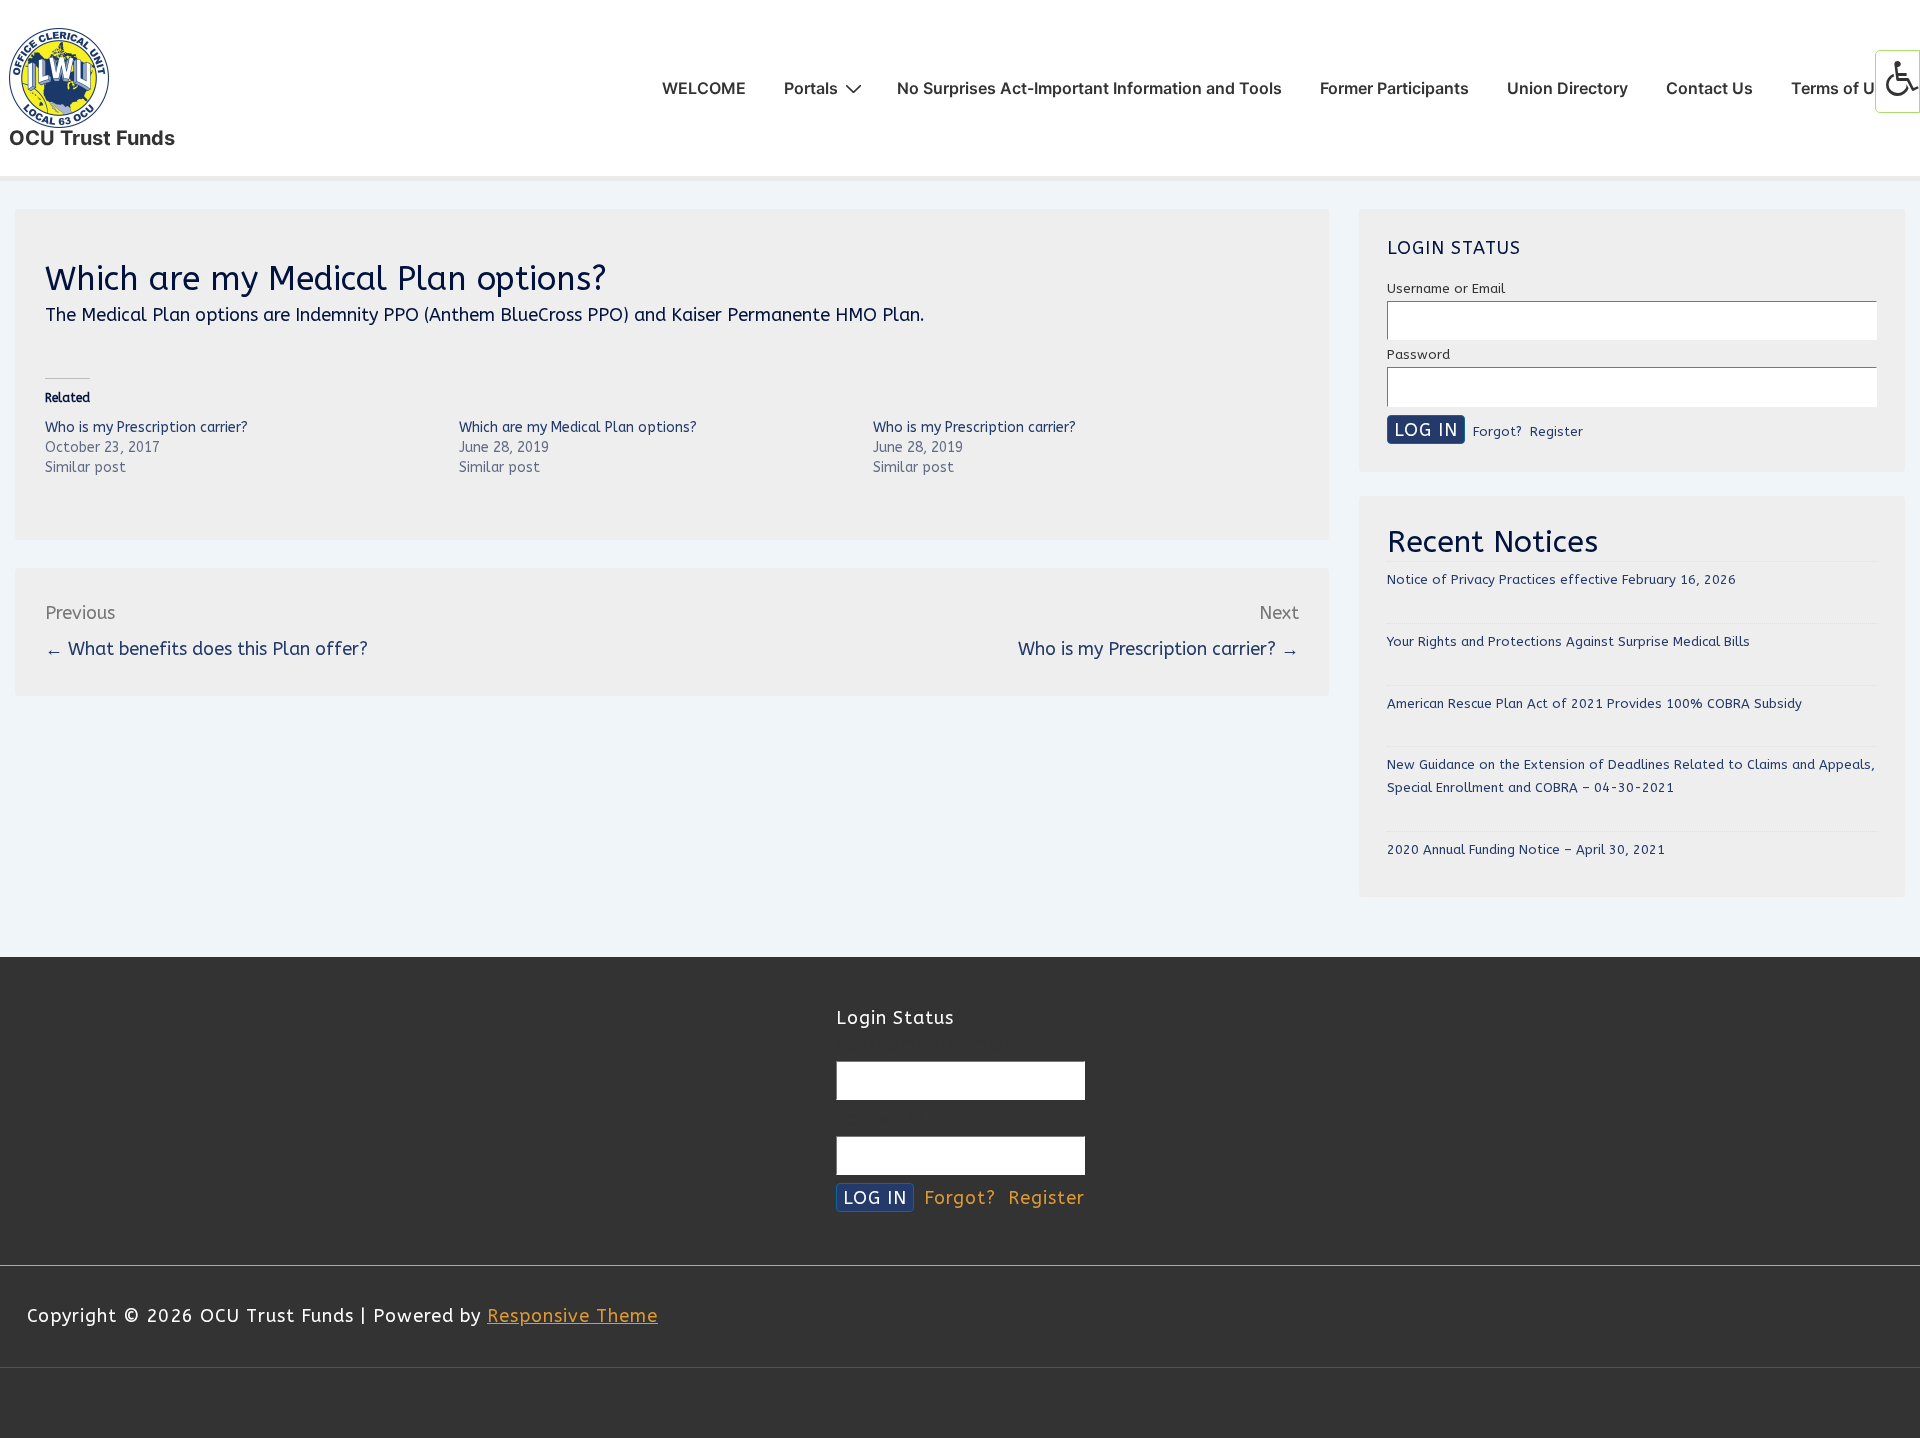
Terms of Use (1842, 88)
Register (1556, 431)
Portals (811, 88)
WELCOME (704, 88)
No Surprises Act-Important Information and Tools (1089, 88)
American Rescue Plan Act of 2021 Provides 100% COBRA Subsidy (1594, 703)
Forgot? (1497, 431)
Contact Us (1709, 88)
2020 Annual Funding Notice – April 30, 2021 (1526, 849)
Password (1418, 354)
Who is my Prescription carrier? (146, 427)
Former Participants (1394, 88)
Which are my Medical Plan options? (578, 427)
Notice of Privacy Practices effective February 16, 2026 (1561, 579)
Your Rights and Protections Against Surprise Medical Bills (1568, 641)
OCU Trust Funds (92, 138)
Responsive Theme (572, 1316)
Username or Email (1446, 288)
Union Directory (1567, 88)
